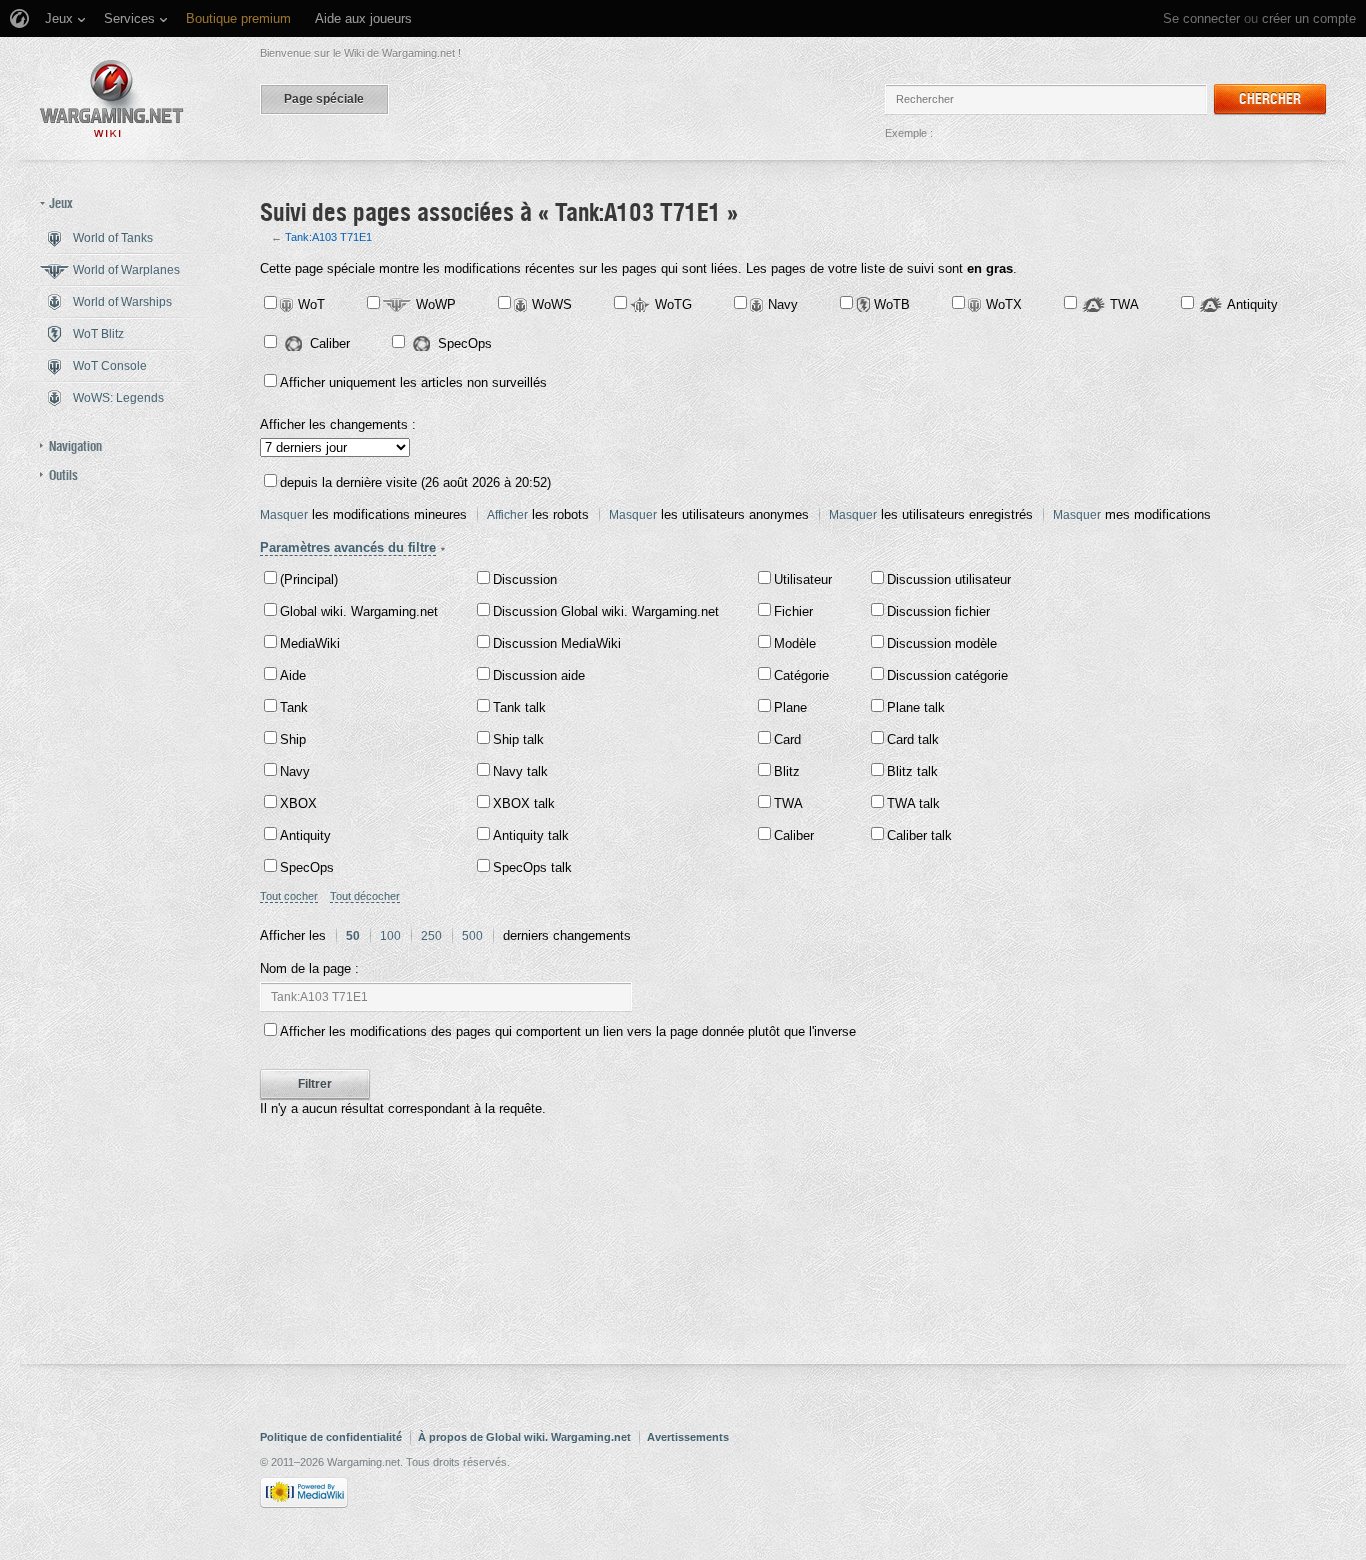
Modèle (795, 643)
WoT (311, 304)
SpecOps (465, 343)
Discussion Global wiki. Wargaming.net (606, 611)
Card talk (913, 739)
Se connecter (1201, 18)
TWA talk (913, 803)
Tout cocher (289, 896)
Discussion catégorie (947, 675)
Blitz (787, 771)
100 (390, 936)
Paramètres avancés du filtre (348, 547)
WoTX (1004, 304)
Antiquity (1252, 304)
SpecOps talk (532, 867)
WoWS (552, 304)
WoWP (436, 304)
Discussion (525, 579)
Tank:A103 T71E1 (328, 237)
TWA (1124, 304)
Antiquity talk (531, 835)
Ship (293, 739)
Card (787, 739)
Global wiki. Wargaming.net (359, 611)
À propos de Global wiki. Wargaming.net (524, 1437)
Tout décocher (365, 896)
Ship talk (518, 739)
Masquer (284, 515)
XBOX (298, 803)
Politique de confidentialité (331, 1437)
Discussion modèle (942, 643)
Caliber (330, 343)
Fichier (793, 611)
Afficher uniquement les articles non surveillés (413, 382)
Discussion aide (539, 675)
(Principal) (309, 579)
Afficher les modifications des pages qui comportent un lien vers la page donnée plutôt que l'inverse (568, 1031)
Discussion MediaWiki (557, 643)
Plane (790, 707)
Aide (293, 675)
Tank (294, 707)
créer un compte (1309, 18)
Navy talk (520, 771)
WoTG (673, 304)
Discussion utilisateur (949, 579)
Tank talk (519, 707)
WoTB (892, 304)
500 (472, 936)
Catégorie (801, 675)
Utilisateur (803, 579)
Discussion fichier (938, 611)
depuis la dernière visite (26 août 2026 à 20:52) (415, 482)
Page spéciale (324, 99)
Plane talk (916, 707)
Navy (783, 304)
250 (431, 936)
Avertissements (688, 1437)
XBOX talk (524, 803)
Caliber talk (919, 835)
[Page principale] (112, 98)
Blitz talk (912, 771)
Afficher (507, 515)
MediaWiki (310, 643)
